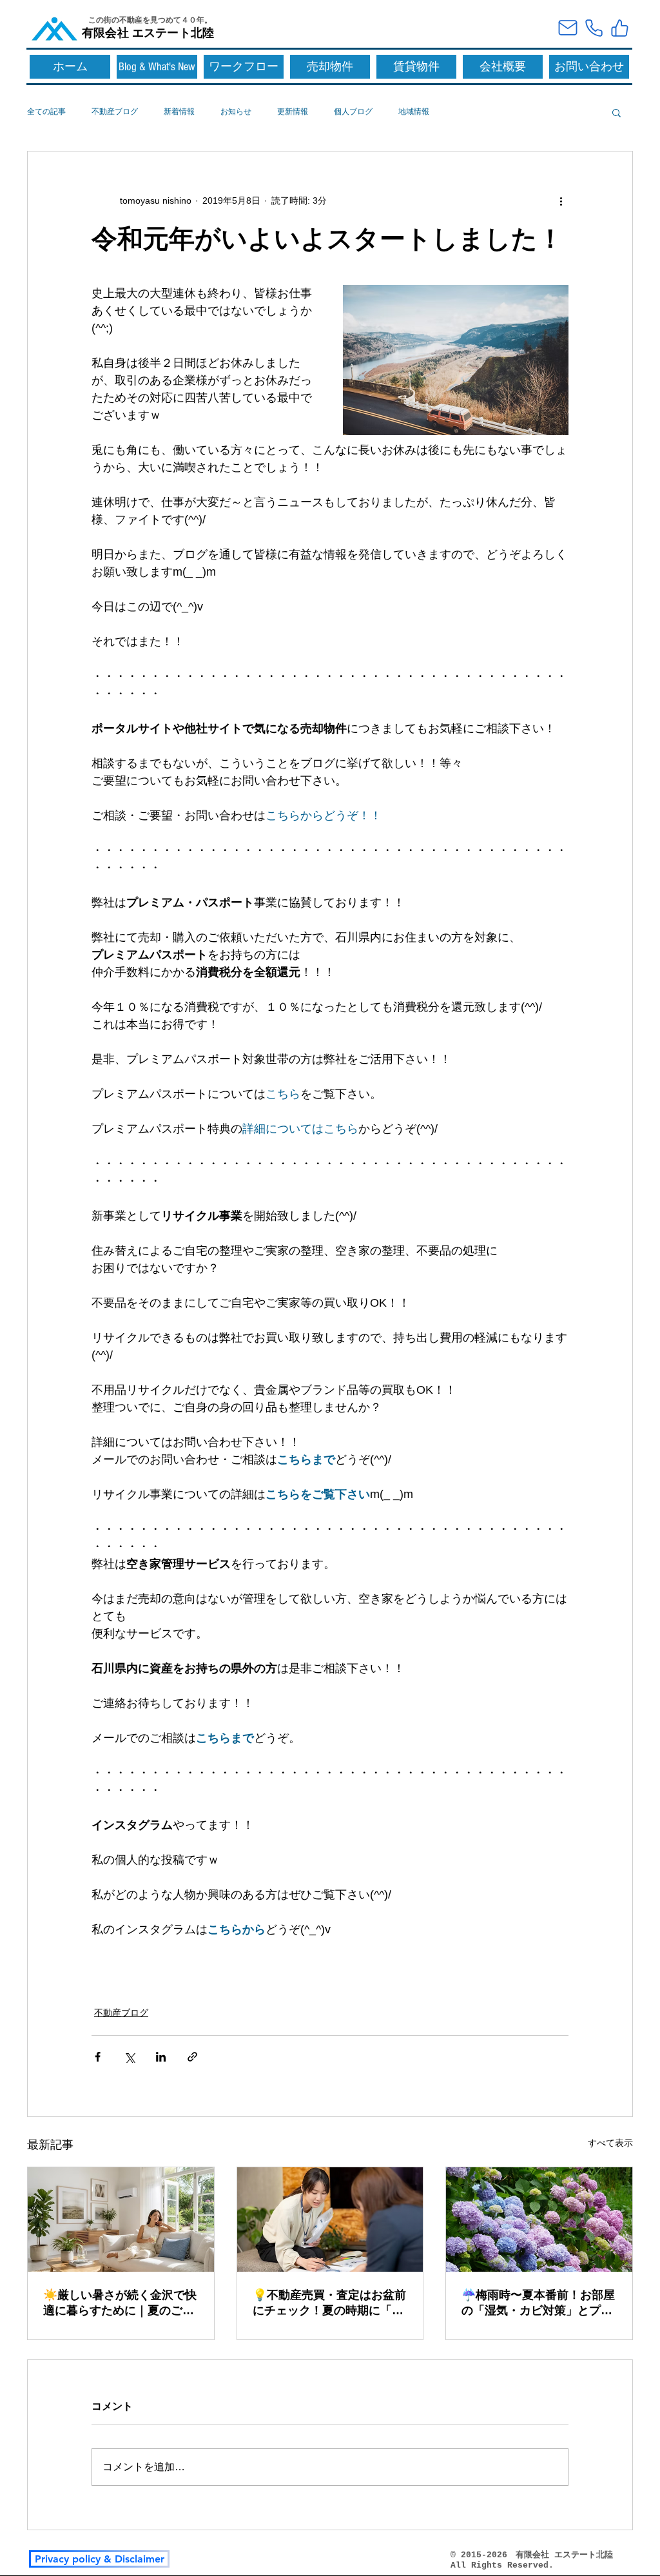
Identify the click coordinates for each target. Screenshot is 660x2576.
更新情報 (293, 112)
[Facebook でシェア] (98, 2057)
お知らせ (236, 112)
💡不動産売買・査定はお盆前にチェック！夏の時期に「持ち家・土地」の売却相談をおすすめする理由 (329, 2303)
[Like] (619, 28)
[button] (616, 112)
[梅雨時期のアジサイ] (539, 2220)
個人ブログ (353, 112)
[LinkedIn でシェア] (161, 2057)
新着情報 (179, 112)
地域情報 (414, 112)
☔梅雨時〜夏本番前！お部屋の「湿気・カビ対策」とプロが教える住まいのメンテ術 (538, 2303)
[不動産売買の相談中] (330, 2220)
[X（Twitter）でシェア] (129, 2057)
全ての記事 (46, 112)
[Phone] (594, 28)
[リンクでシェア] (192, 2057)
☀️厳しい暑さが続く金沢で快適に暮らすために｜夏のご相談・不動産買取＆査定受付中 (120, 2303)
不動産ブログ (115, 112)
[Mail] (568, 28)
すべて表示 (610, 2143)
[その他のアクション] (561, 200)
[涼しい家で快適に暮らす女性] (121, 2220)
